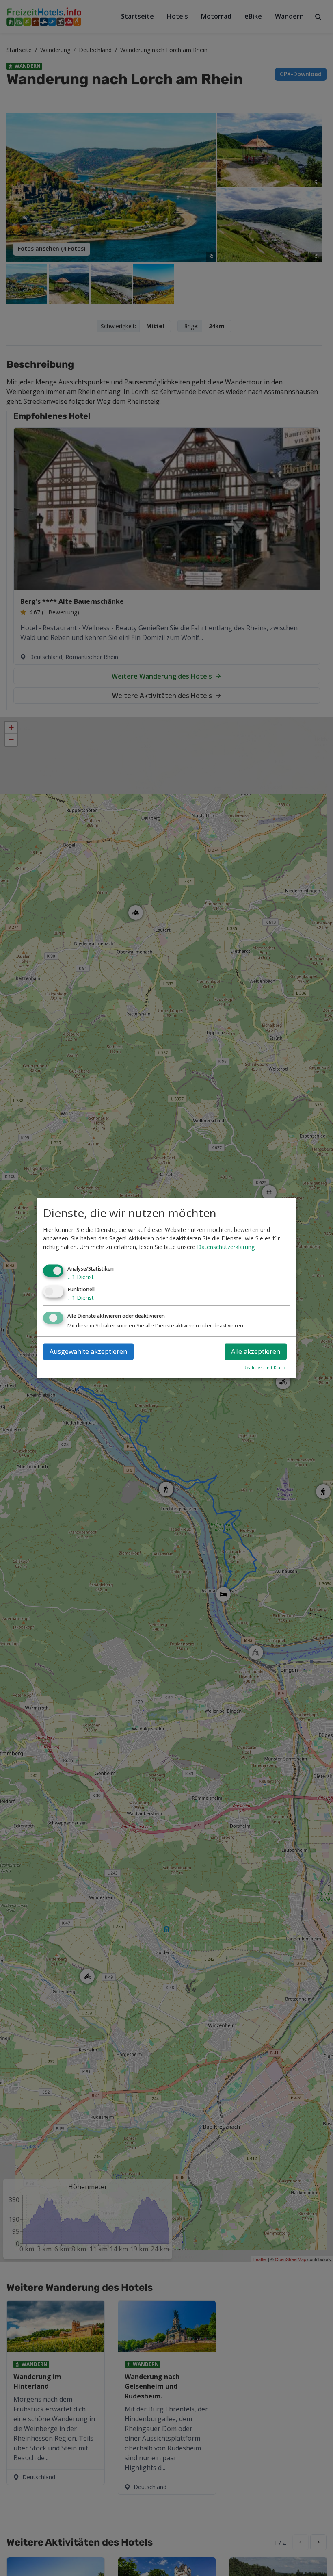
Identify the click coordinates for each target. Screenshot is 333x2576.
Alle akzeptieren (256, 1352)
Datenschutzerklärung (226, 1247)
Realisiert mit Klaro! (265, 1368)
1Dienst (81, 1277)
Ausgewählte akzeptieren (88, 1352)
